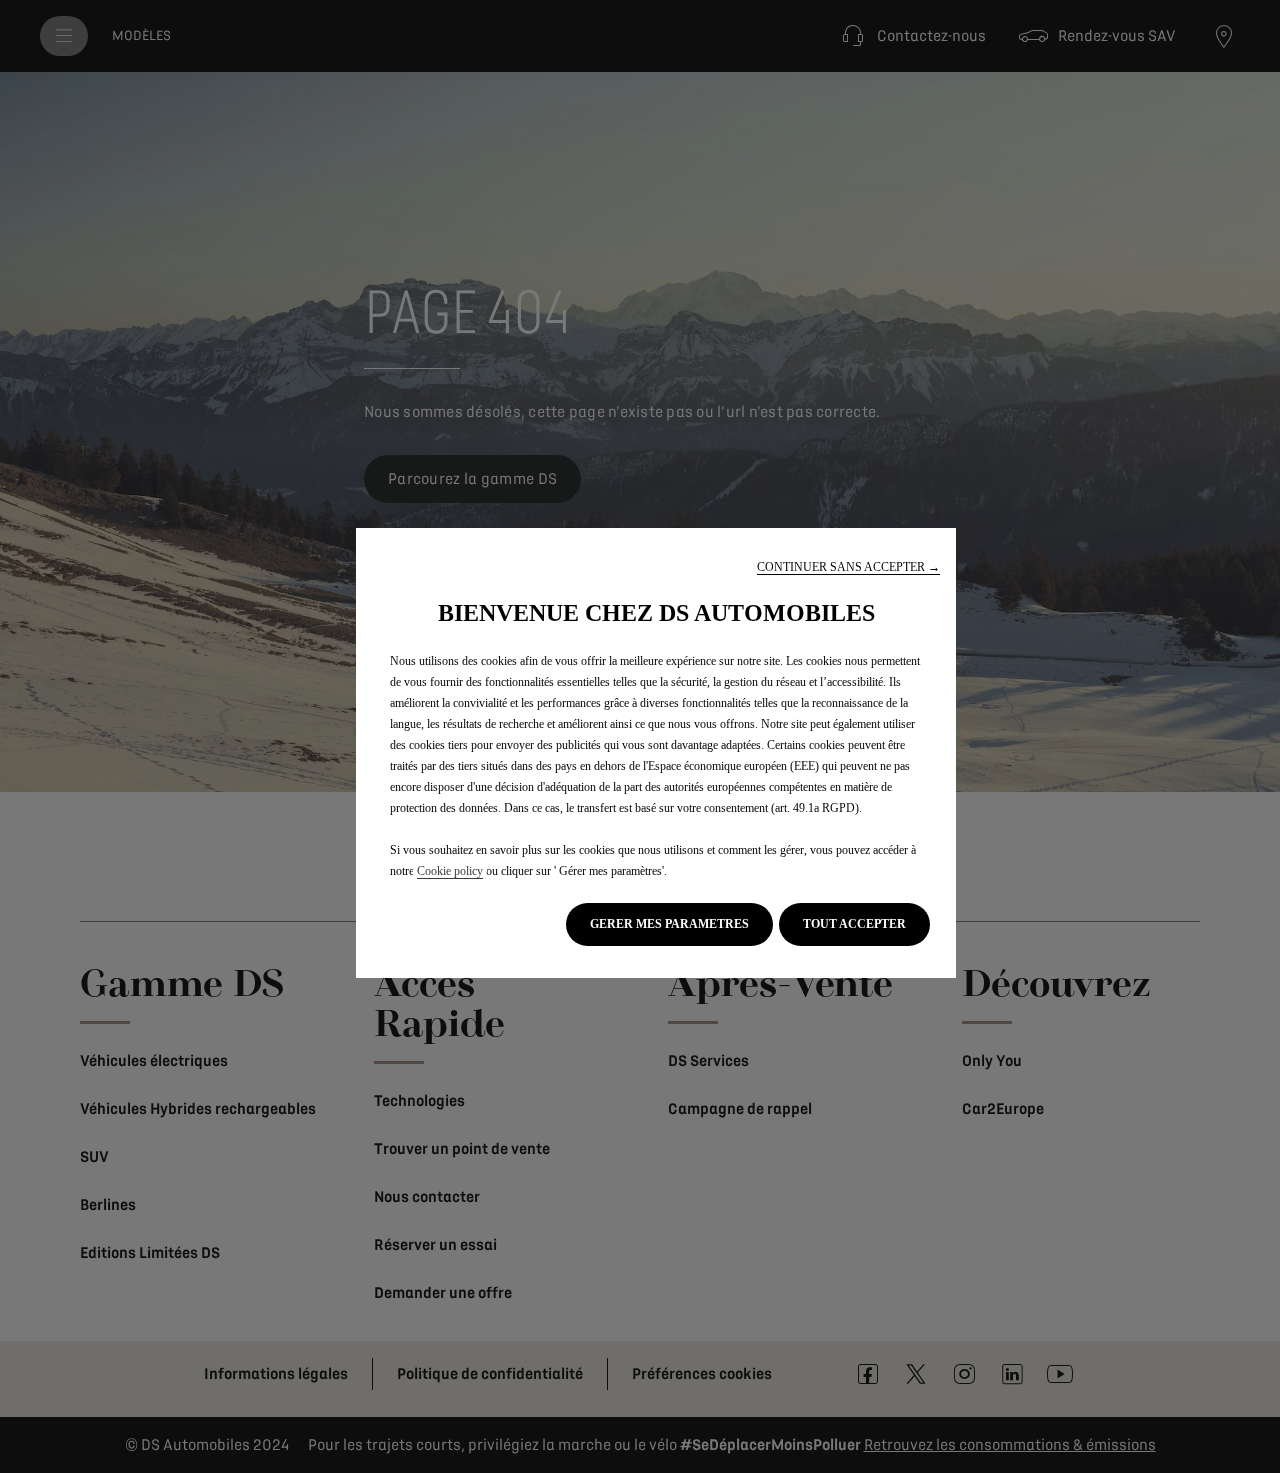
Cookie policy (450, 871)
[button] (848, 567)
